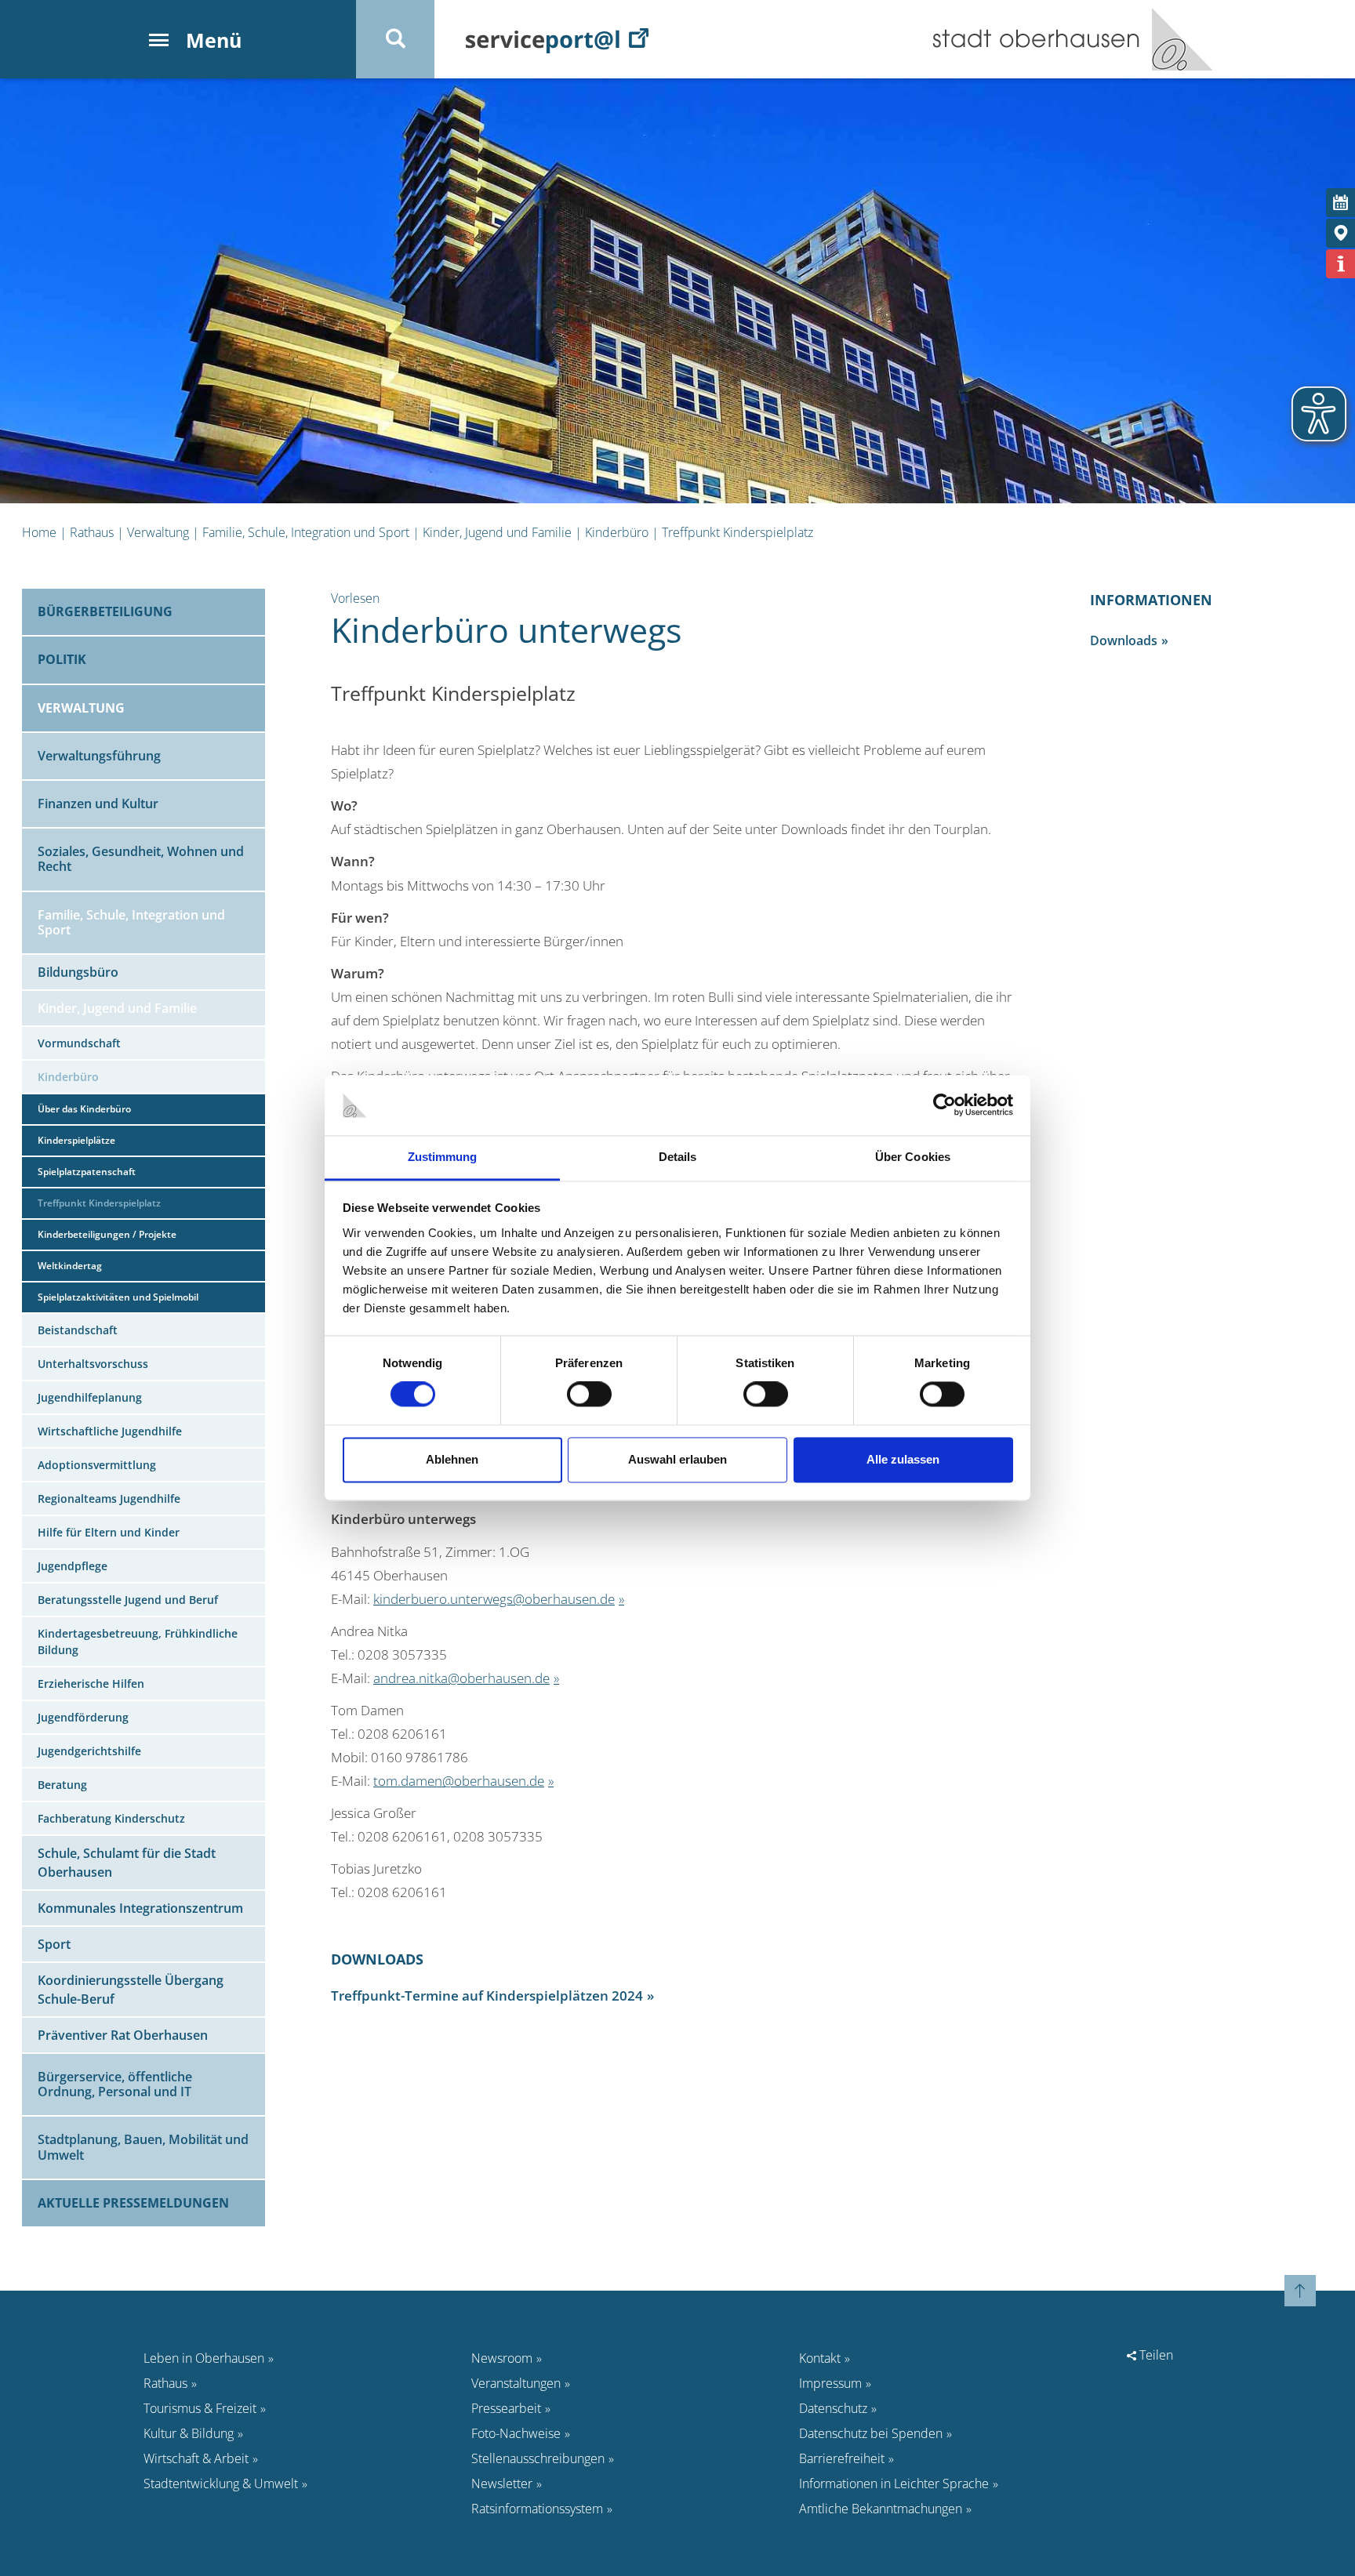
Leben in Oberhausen (204, 2358)
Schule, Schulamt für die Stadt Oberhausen (127, 1863)
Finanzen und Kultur (98, 804)
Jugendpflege (73, 1566)
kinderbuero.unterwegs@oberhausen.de (494, 1598)
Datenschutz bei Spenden (871, 2433)
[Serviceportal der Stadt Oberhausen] (557, 39)
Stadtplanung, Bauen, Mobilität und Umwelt (143, 2147)
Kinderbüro (617, 532)
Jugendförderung (83, 1717)
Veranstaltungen (516, 2383)
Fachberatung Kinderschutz (111, 1818)
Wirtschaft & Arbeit (196, 2458)
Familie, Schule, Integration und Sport (306, 532)
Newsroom (502, 2358)
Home (39, 532)
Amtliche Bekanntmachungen (881, 2509)
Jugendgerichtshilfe (89, 1751)
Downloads (1124, 640)
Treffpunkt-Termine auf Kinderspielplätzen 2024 (487, 1995)
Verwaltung (158, 532)
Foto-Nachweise (516, 2433)
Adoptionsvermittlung (97, 1465)
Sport (54, 1944)
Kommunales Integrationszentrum (140, 1908)
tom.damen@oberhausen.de (459, 1780)
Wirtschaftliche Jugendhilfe (110, 1431)
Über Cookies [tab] (913, 1157)
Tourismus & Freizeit (200, 2408)
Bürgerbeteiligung (105, 611)
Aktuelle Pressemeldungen (133, 2203)
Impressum (830, 2383)
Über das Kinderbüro (84, 1109)
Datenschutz (833, 2408)
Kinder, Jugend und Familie (497, 532)
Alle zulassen (903, 1459)
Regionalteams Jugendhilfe (109, 1498)
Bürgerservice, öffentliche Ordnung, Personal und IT (115, 2084)
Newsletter (502, 2483)
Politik (62, 659)
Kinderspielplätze (76, 1140)
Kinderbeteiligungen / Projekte (107, 1234)
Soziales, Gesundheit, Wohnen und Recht (141, 859)
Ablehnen (452, 1459)
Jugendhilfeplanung (90, 1397)
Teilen (1155, 2355)
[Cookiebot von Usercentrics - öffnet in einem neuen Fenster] (945, 1105)
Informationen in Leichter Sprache (894, 2483)
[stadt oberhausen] (1177, 39)
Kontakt (820, 2358)
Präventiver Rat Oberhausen (123, 2035)
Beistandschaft (78, 1330)
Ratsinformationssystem (537, 2509)
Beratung (62, 1785)
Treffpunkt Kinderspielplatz (737, 532)
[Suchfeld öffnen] (395, 39)
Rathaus (92, 532)
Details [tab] (678, 1157)
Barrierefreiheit (842, 2458)
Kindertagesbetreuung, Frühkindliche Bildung (138, 1642)
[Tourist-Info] (1340, 264)
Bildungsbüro (78, 972)
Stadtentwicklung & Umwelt (221, 2483)
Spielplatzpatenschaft (87, 1172)
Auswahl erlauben (677, 1459)
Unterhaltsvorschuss (93, 1364)
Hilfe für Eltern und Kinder (109, 1532)
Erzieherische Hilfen (91, 1683)
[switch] (589, 1395)
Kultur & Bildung (189, 2433)
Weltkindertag (70, 1266)
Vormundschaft (79, 1043)
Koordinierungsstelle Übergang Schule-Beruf (131, 1990)
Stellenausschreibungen (538, 2458)
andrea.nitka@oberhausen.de (461, 1678)
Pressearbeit (506, 2408)
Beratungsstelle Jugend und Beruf (128, 1600)
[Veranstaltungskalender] (1340, 203)
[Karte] (1340, 233)
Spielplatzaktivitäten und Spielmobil (118, 1297)
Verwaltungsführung (99, 756)
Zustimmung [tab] (443, 1157)
